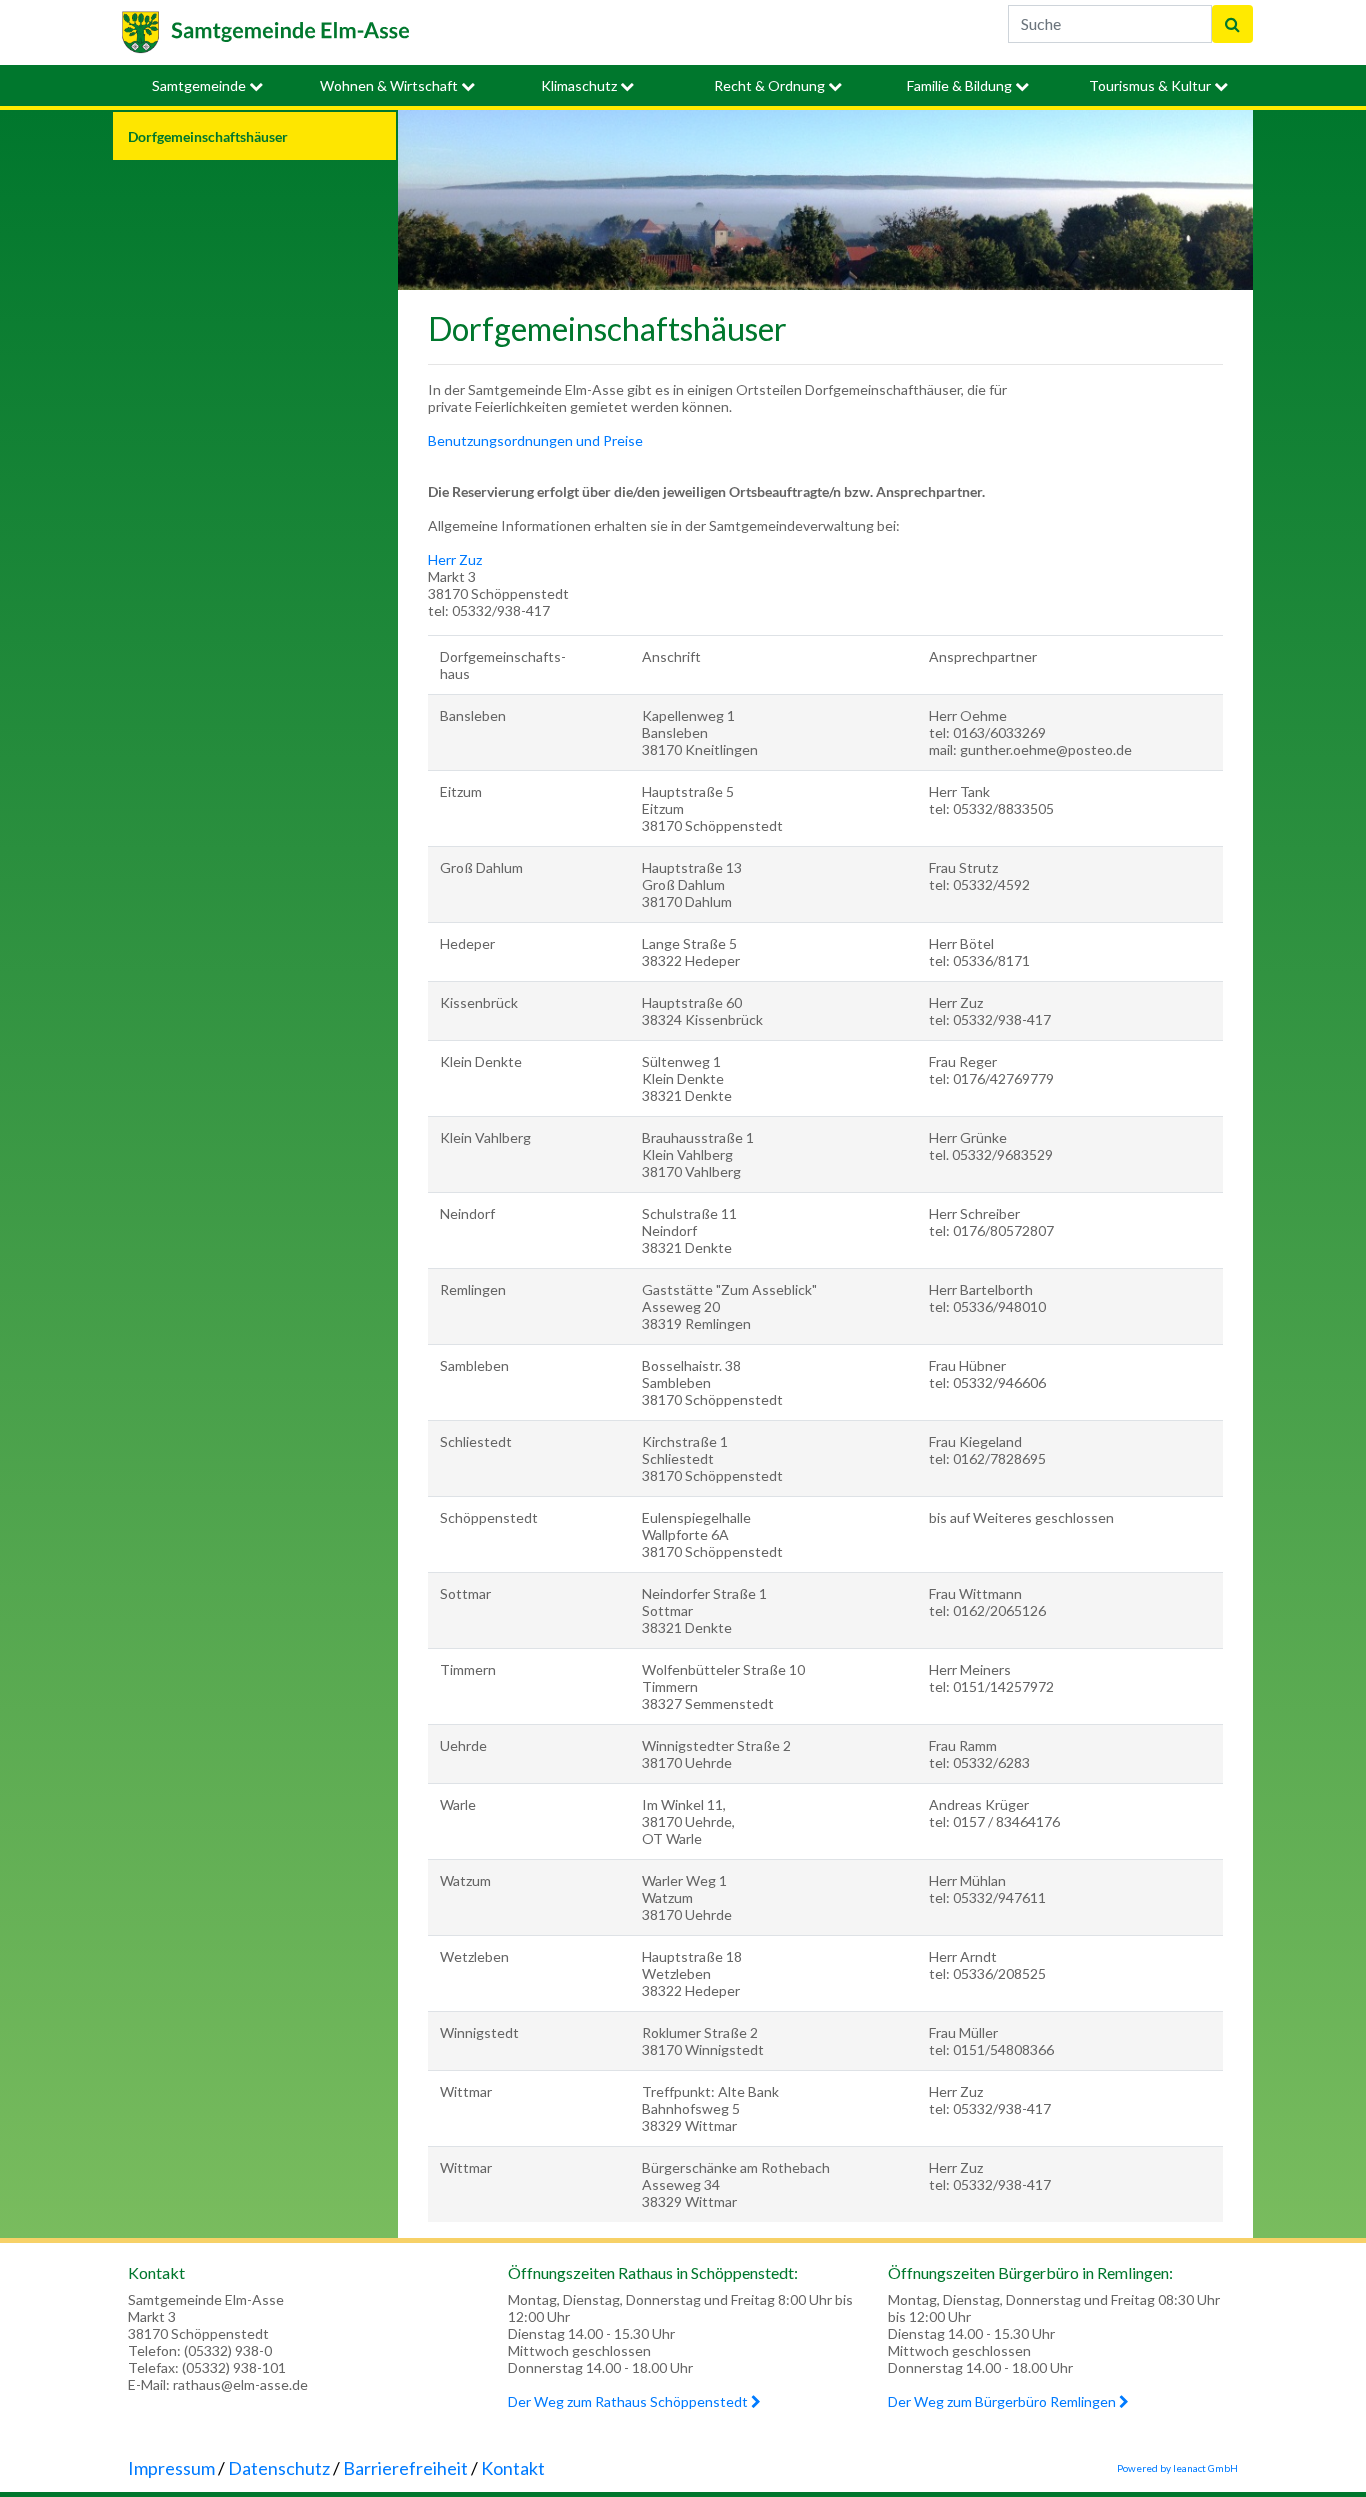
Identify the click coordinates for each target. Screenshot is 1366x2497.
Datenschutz (279, 2468)
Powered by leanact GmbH (1177, 2468)
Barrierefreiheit (405, 2468)
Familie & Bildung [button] (961, 85)
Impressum (171, 2468)
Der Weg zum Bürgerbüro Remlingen (1003, 2401)
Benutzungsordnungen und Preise (535, 440)
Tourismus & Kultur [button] (1151, 85)
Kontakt (513, 2468)
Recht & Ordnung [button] (771, 85)
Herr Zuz (455, 559)
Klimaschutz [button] (580, 85)
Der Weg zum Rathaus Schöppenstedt (629, 2401)
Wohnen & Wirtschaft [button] (390, 85)
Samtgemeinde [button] (200, 85)
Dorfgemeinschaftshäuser (208, 136)
